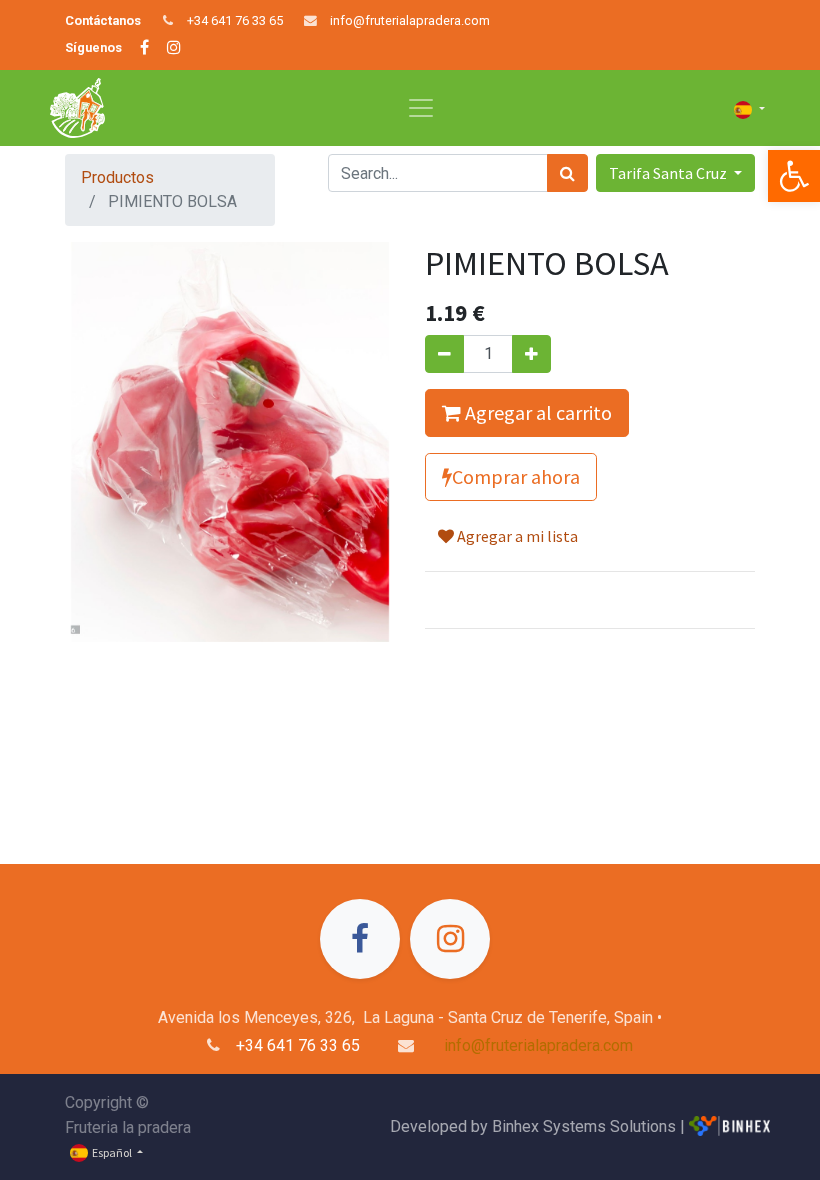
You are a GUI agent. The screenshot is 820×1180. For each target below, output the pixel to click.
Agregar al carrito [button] (536, 412)
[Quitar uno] (444, 354)
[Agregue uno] (531, 354)
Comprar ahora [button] (516, 476)
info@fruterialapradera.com (410, 20)
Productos (117, 177)
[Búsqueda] (567, 173)
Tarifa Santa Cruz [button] (669, 173)
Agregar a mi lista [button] (516, 536)
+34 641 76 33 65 (235, 20)
